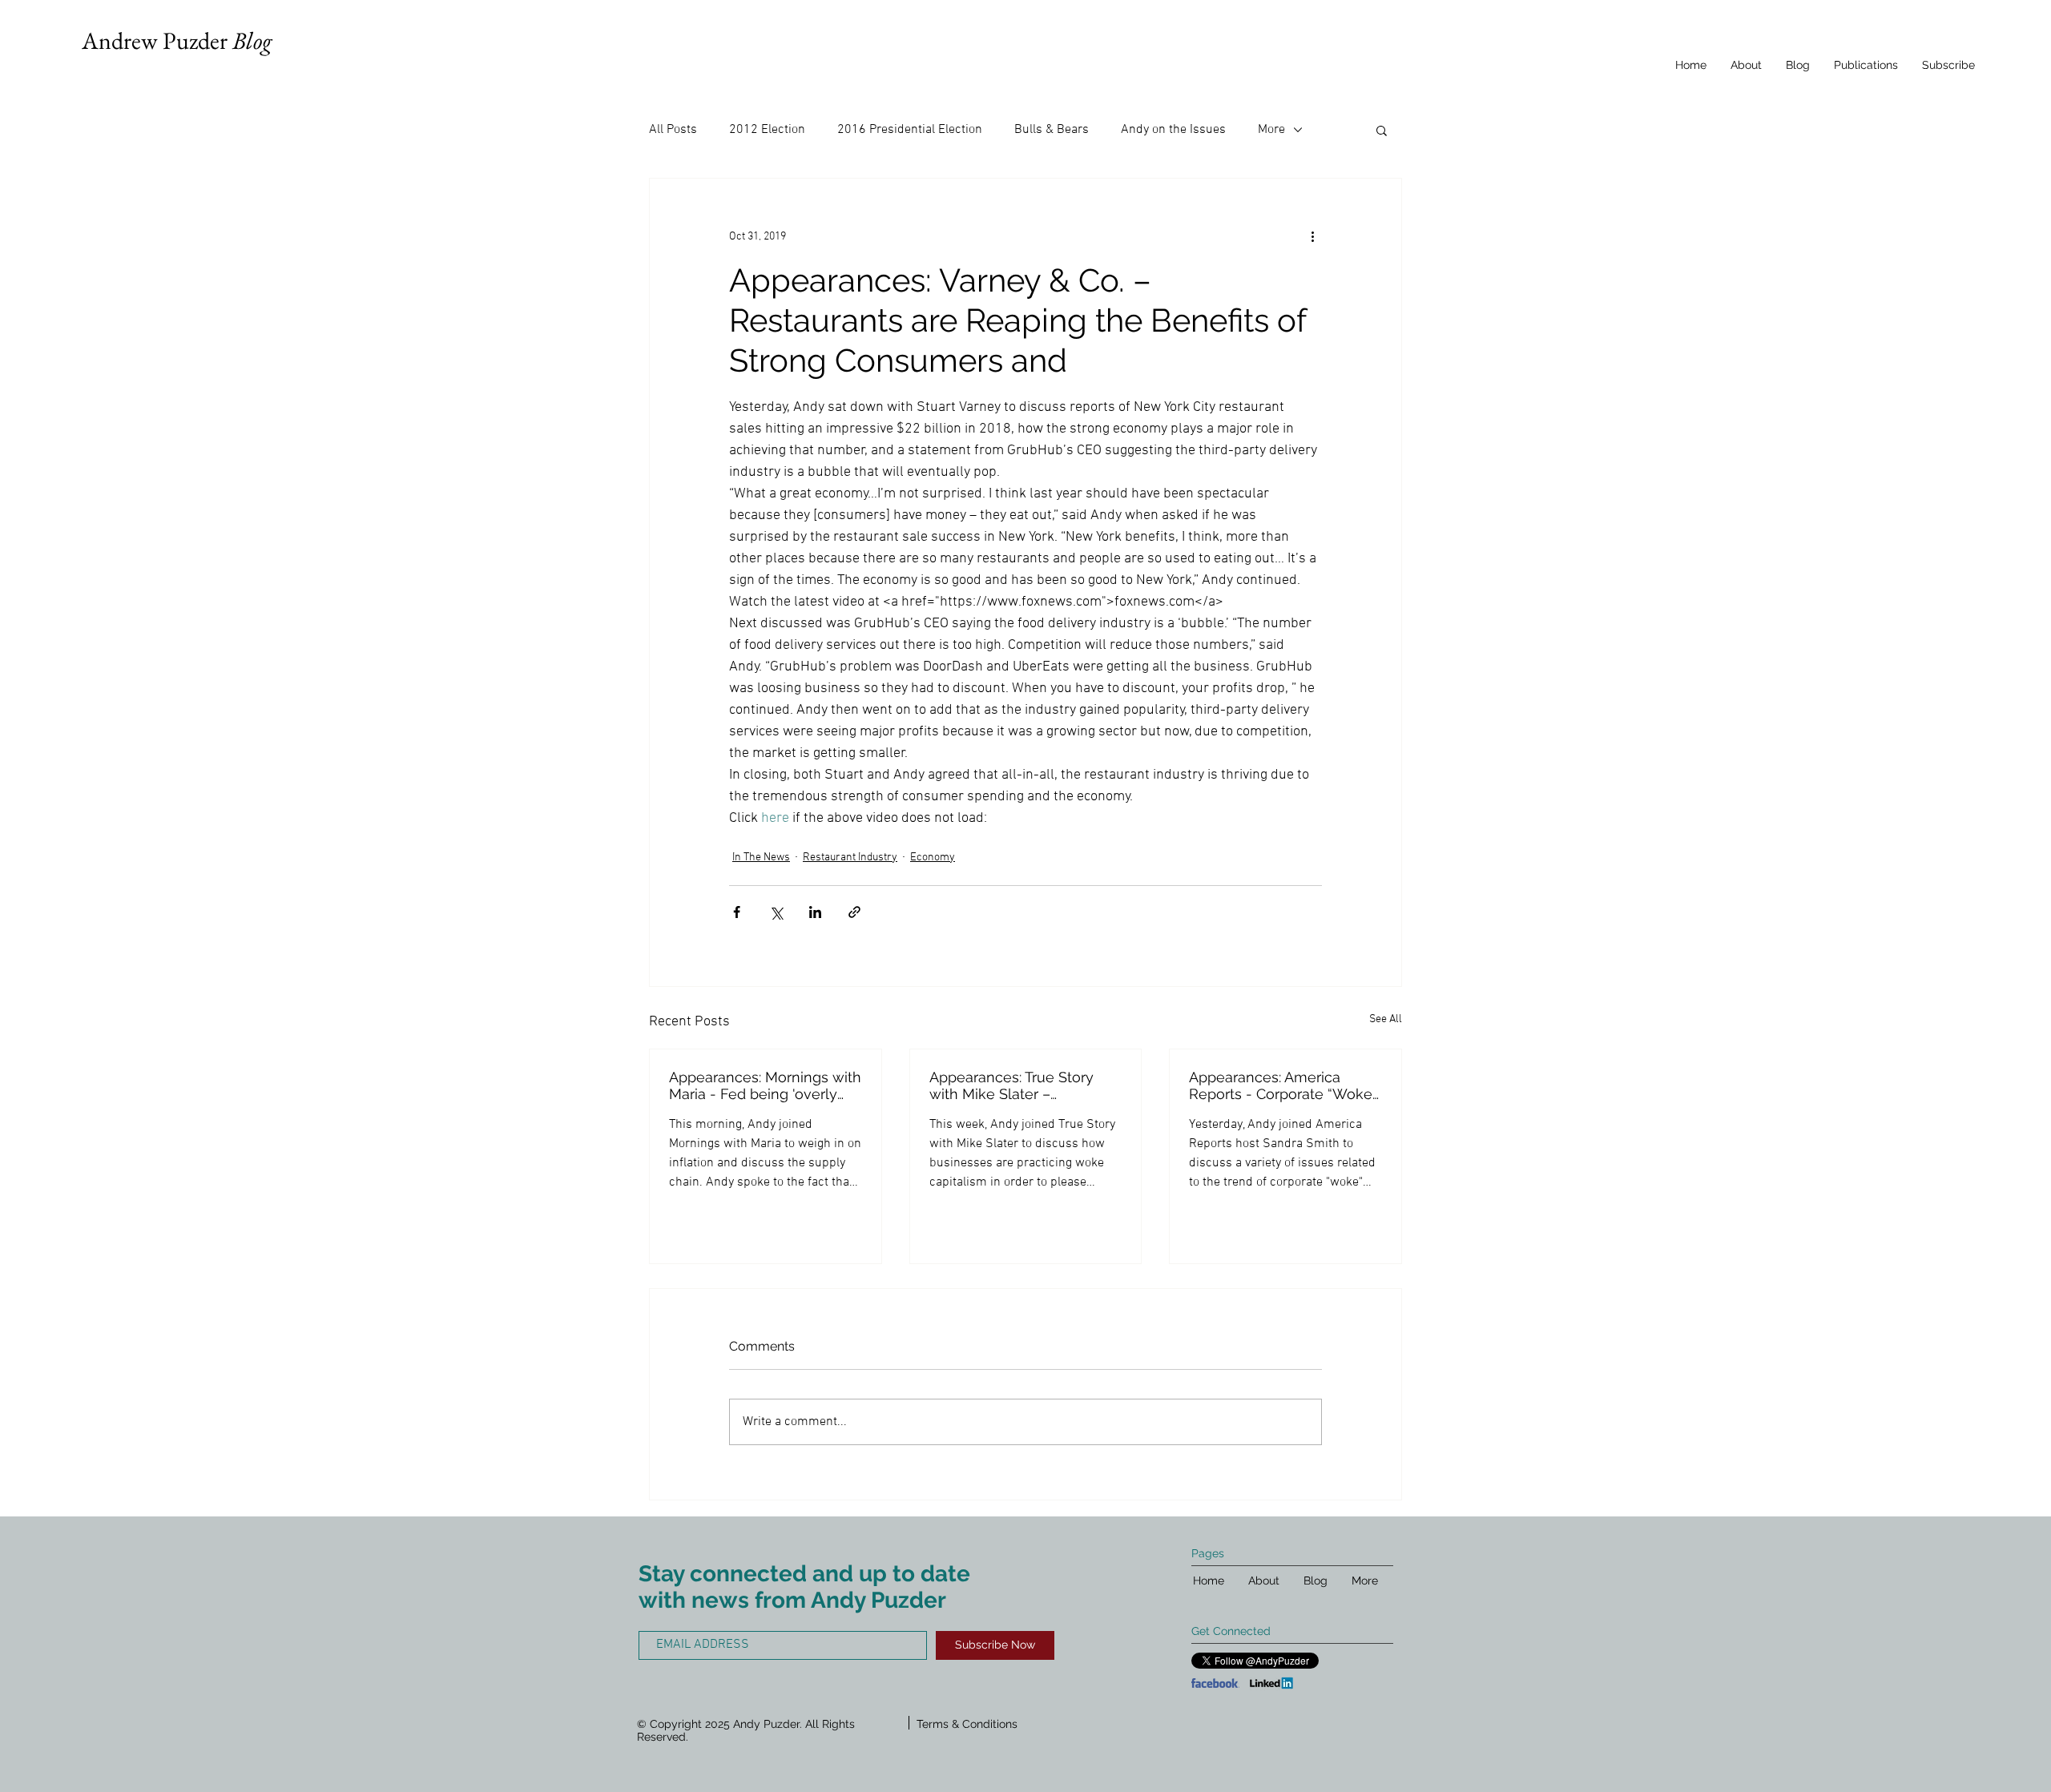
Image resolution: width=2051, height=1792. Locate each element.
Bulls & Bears (1052, 130)
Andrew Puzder (177, 40)
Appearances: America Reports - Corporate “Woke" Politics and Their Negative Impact (1283, 1085)
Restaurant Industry (850, 858)
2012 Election (767, 130)
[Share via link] (854, 912)
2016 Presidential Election (910, 130)
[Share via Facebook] (737, 912)
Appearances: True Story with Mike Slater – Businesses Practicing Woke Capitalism (1011, 1085)
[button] (1382, 130)
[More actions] (1312, 236)
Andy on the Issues (1173, 130)
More (1271, 130)
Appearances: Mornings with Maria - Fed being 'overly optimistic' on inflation (765, 1085)
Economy (933, 858)
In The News (761, 858)
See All (1386, 1019)
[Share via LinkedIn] (815, 912)
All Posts (673, 130)
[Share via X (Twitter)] (776, 912)
